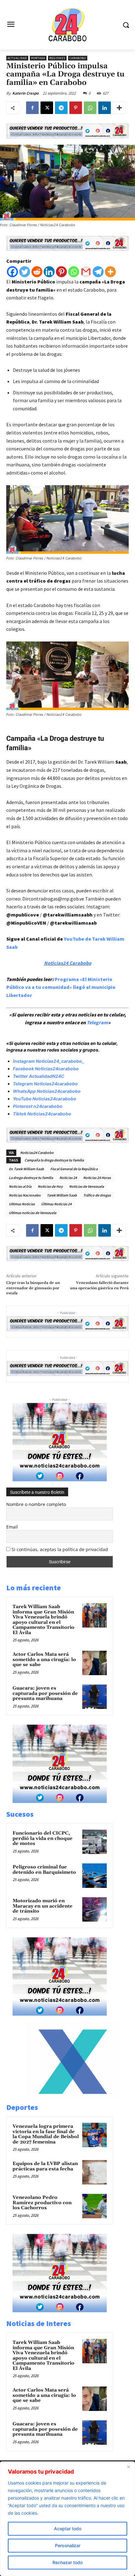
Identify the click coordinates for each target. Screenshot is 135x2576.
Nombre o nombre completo (36, 1504)
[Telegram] (61, 108)
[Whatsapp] (74, 272)
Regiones (57, 58)
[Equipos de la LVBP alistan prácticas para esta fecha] (94, 2172)
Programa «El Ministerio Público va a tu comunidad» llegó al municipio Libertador (61, 987)
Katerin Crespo (25, 93)
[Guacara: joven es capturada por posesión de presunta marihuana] (94, 1697)
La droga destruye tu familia (31, 1178)
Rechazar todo (67, 2562)
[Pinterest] (76, 108)
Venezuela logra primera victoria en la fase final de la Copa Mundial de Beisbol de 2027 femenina (46, 2134)
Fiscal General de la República (74, 1169)
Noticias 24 (68, 1178)
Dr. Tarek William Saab (26, 1169)
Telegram (97, 1022)
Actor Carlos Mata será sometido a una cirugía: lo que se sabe (44, 1659)
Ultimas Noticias (22, 1204)
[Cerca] (128, 2467)
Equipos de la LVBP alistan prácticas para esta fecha (45, 2166)
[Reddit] (37, 272)
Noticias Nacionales (25, 1195)
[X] (47, 108)
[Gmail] (86, 272)
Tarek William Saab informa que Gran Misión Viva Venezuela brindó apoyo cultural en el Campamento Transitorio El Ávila (43, 1620)
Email (12, 1527)
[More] (119, 108)
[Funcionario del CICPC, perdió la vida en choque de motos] (94, 1842)
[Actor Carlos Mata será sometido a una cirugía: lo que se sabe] (94, 1663)
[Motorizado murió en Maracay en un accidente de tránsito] (94, 1909)
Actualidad (17, 58)
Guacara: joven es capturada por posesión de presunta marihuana (45, 1693)
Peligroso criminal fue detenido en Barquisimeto (44, 1870)
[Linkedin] (105, 108)
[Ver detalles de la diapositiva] (73, 2098)
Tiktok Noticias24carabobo (42, 1114)
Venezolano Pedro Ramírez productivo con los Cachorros (42, 2203)
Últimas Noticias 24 (56, 1204)
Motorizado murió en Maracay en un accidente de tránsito (43, 1906)
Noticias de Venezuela (86, 1186)
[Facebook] (32, 108)
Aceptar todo (68, 2529)
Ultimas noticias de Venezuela (32, 1213)
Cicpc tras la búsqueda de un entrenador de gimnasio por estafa (33, 1288)
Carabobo (78, 58)
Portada (38, 58)
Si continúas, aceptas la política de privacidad (60, 1549)
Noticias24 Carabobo (68, 963)
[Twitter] (25, 272)
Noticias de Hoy (50, 1186)
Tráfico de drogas (97, 1195)
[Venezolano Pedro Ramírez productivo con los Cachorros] (94, 2206)
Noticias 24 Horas (97, 1178)
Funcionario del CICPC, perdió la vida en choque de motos (43, 1838)
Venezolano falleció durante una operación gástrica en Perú (99, 1285)
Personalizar (68, 2545)
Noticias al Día (20, 1186)
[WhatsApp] (90, 108)
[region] (67, 2519)
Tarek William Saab (62, 1195)
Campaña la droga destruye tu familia (54, 1160)
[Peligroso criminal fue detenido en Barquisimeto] (94, 1876)
